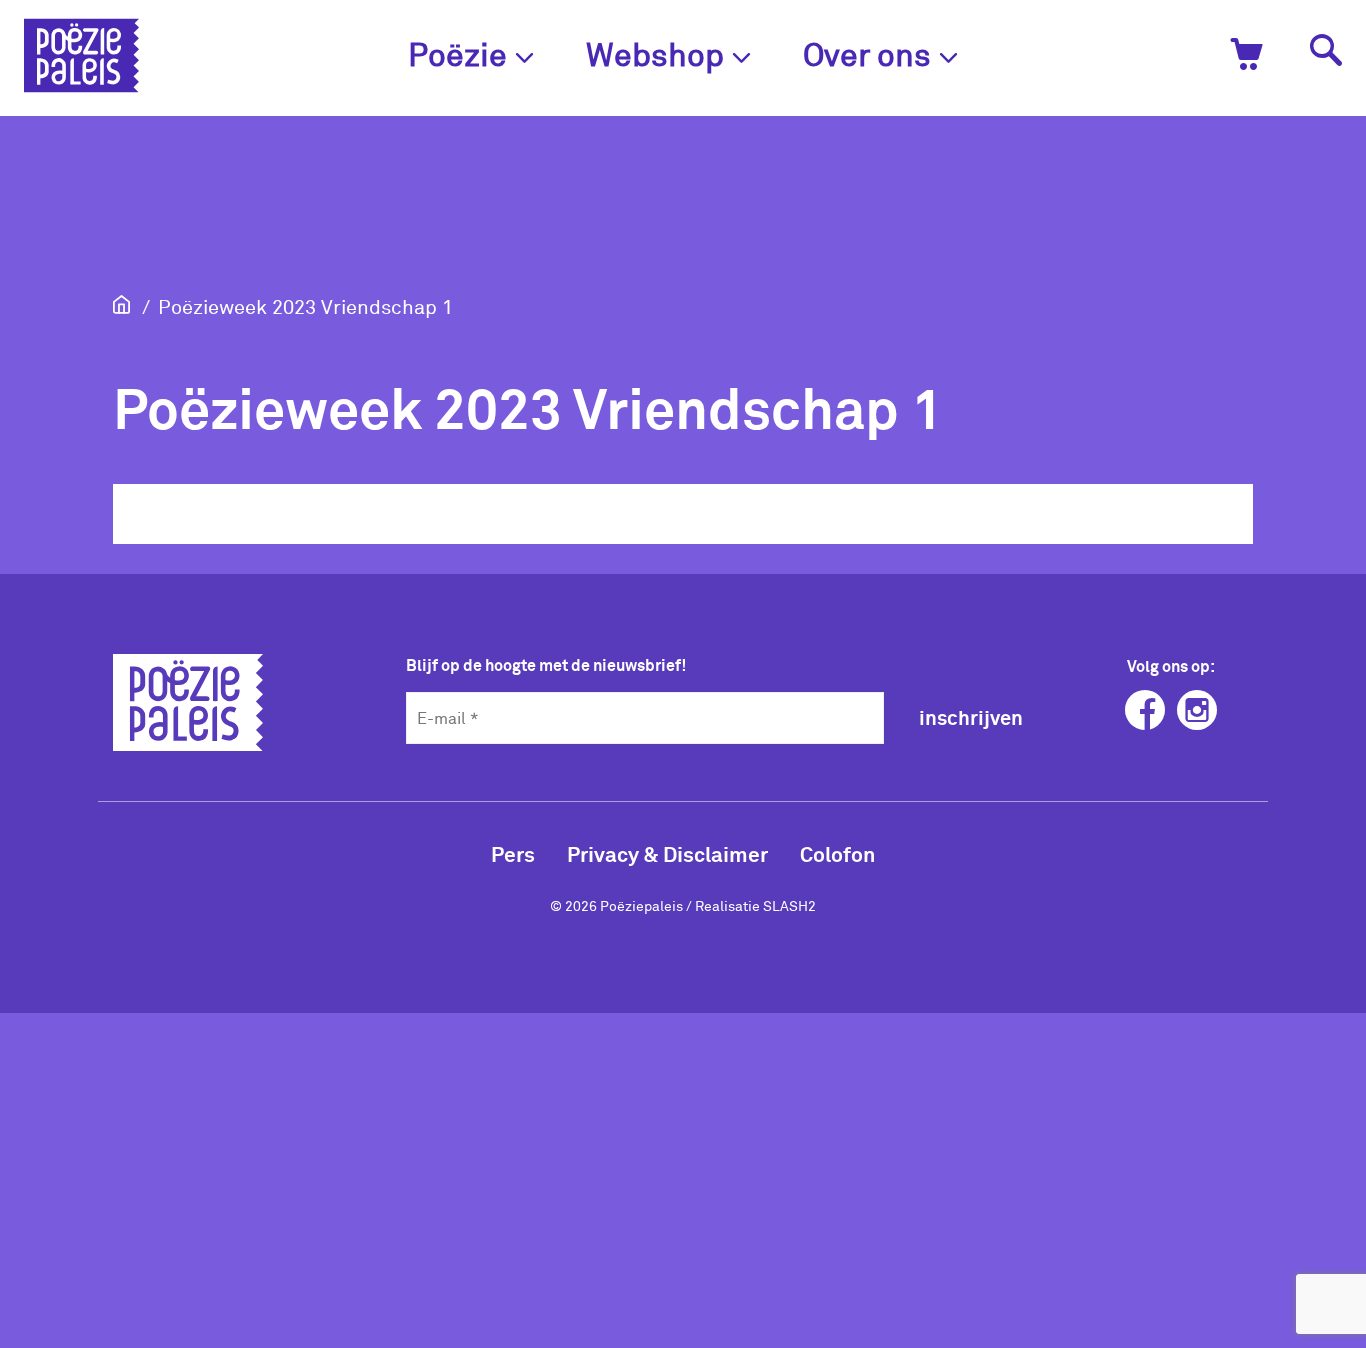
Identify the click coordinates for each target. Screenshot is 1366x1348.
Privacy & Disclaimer (667, 853)
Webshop (655, 53)
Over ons (867, 53)
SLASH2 (789, 905)
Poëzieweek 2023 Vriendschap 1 (305, 306)
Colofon (837, 853)
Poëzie (457, 53)
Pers (513, 853)
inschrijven (971, 717)
